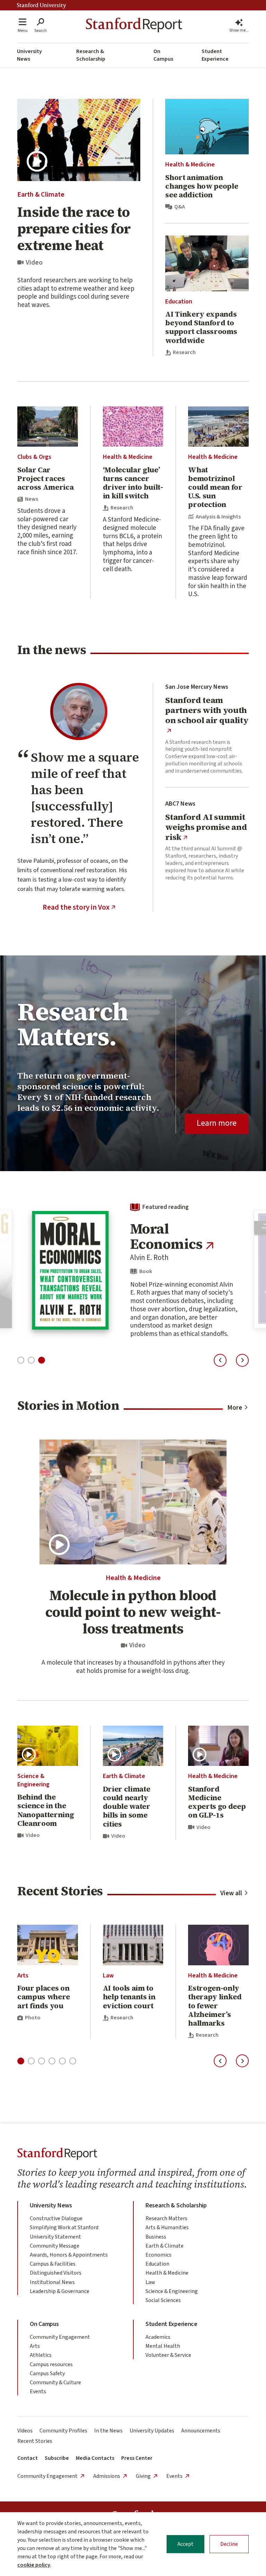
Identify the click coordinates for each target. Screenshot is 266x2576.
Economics (158, 2255)
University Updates (152, 2431)
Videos (25, 2431)
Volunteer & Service (168, 2355)
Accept (185, 2544)
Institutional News (52, 2282)
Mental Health (163, 2346)
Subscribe (57, 2458)
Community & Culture (55, 2382)
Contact (28, 2458)
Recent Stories (35, 2441)
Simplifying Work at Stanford (64, 2227)
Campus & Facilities (53, 2264)
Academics (158, 2337)
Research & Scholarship (91, 55)
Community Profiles (63, 2431)
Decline (229, 2544)
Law (108, 1976)
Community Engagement (60, 2337)
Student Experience (215, 55)
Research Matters (166, 2218)
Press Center (137, 2458)
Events (38, 2392)
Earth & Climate (41, 195)
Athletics (41, 2355)
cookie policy (34, 2565)
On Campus (163, 55)
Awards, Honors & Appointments (69, 2255)
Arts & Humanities (167, 2227)
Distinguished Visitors (56, 2273)
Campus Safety (47, 2373)
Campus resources (51, 2364)
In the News (108, 2431)
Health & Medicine (190, 165)
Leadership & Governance (60, 2291)
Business (156, 2237)
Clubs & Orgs (34, 457)
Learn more (217, 1123)
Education (179, 302)
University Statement (55, 2237)
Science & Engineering (33, 1780)
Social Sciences (163, 2300)
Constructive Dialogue (56, 2218)
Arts (23, 1976)
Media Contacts (95, 2458)
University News (29, 55)
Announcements (201, 2431)
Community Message (55, 2246)
